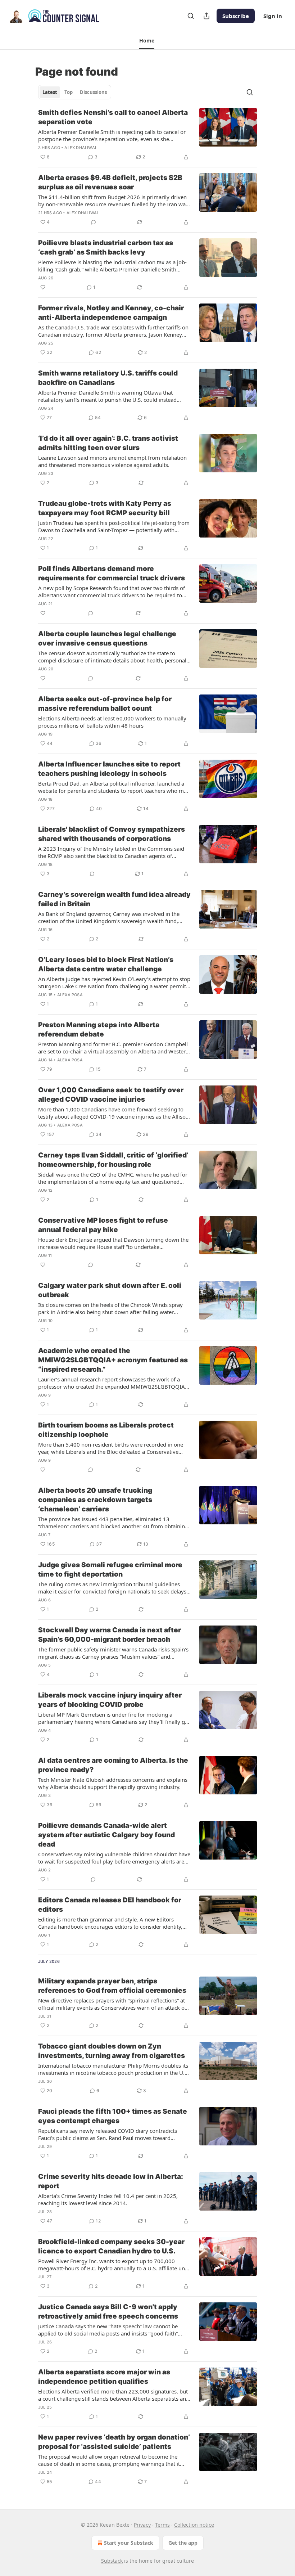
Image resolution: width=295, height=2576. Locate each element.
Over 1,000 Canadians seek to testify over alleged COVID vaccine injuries (111, 1095)
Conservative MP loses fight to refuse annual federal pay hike (103, 1225)
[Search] (191, 16)
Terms (162, 2525)
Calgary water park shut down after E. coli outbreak (110, 1290)
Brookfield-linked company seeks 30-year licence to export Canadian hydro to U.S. (111, 2246)
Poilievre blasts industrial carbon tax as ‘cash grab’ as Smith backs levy (106, 248)
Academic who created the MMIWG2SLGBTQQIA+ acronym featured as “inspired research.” (113, 1360)
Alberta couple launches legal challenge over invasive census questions (107, 639)
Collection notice (194, 2525)
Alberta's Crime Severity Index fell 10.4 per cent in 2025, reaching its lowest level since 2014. (108, 2199)
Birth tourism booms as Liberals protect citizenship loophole (106, 1430)
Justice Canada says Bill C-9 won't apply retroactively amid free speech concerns (108, 2312)
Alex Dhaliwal (81, 148)
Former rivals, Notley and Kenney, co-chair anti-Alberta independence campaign (111, 313)
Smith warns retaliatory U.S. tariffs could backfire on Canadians (108, 378)
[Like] (43, 287)
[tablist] (75, 92)
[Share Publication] (206, 16)
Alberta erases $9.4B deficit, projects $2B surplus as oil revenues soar (110, 182)
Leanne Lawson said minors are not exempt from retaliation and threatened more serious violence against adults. (112, 461)
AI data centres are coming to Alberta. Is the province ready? (113, 1765)
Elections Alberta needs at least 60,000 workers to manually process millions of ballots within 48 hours (112, 722)
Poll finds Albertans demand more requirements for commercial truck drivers (112, 573)
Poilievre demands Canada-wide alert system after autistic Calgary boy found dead (106, 1835)
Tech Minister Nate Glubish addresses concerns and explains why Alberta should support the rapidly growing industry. (113, 1783)
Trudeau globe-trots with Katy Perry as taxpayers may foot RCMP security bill (105, 508)
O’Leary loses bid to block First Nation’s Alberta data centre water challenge (106, 964)
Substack (112, 2561)
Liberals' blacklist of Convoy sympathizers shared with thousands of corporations (112, 834)
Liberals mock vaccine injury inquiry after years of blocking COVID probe (110, 1700)
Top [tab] (69, 92)
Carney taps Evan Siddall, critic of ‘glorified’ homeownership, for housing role (113, 1160)
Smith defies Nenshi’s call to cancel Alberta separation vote (113, 117)
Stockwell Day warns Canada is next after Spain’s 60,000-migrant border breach (110, 1635)
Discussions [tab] (93, 92)
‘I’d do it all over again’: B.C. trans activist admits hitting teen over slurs (108, 443)
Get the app (183, 2543)
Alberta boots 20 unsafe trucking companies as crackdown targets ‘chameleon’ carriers (95, 1500)
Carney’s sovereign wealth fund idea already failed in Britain (114, 899)
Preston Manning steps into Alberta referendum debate (99, 1029)
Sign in (273, 16)
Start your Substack (129, 2543)
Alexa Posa (70, 995)
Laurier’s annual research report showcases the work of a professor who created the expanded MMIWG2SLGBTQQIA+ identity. (113, 1383)
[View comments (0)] (94, 222)
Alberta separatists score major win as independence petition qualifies (104, 2377)
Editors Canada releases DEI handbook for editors (110, 1905)
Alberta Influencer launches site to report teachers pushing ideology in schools (109, 769)
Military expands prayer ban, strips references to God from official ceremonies (112, 1986)
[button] (147, 41)
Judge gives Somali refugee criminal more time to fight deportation (110, 1570)
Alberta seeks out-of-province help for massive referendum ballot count (105, 704)
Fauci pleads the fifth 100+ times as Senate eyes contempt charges (113, 2116)
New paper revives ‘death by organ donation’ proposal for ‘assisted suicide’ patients (114, 2442)
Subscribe (236, 16)
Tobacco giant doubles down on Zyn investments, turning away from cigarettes (112, 2051)
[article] (147, 135)
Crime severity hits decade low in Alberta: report (111, 2181)
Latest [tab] (50, 92)
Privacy (142, 2525)
